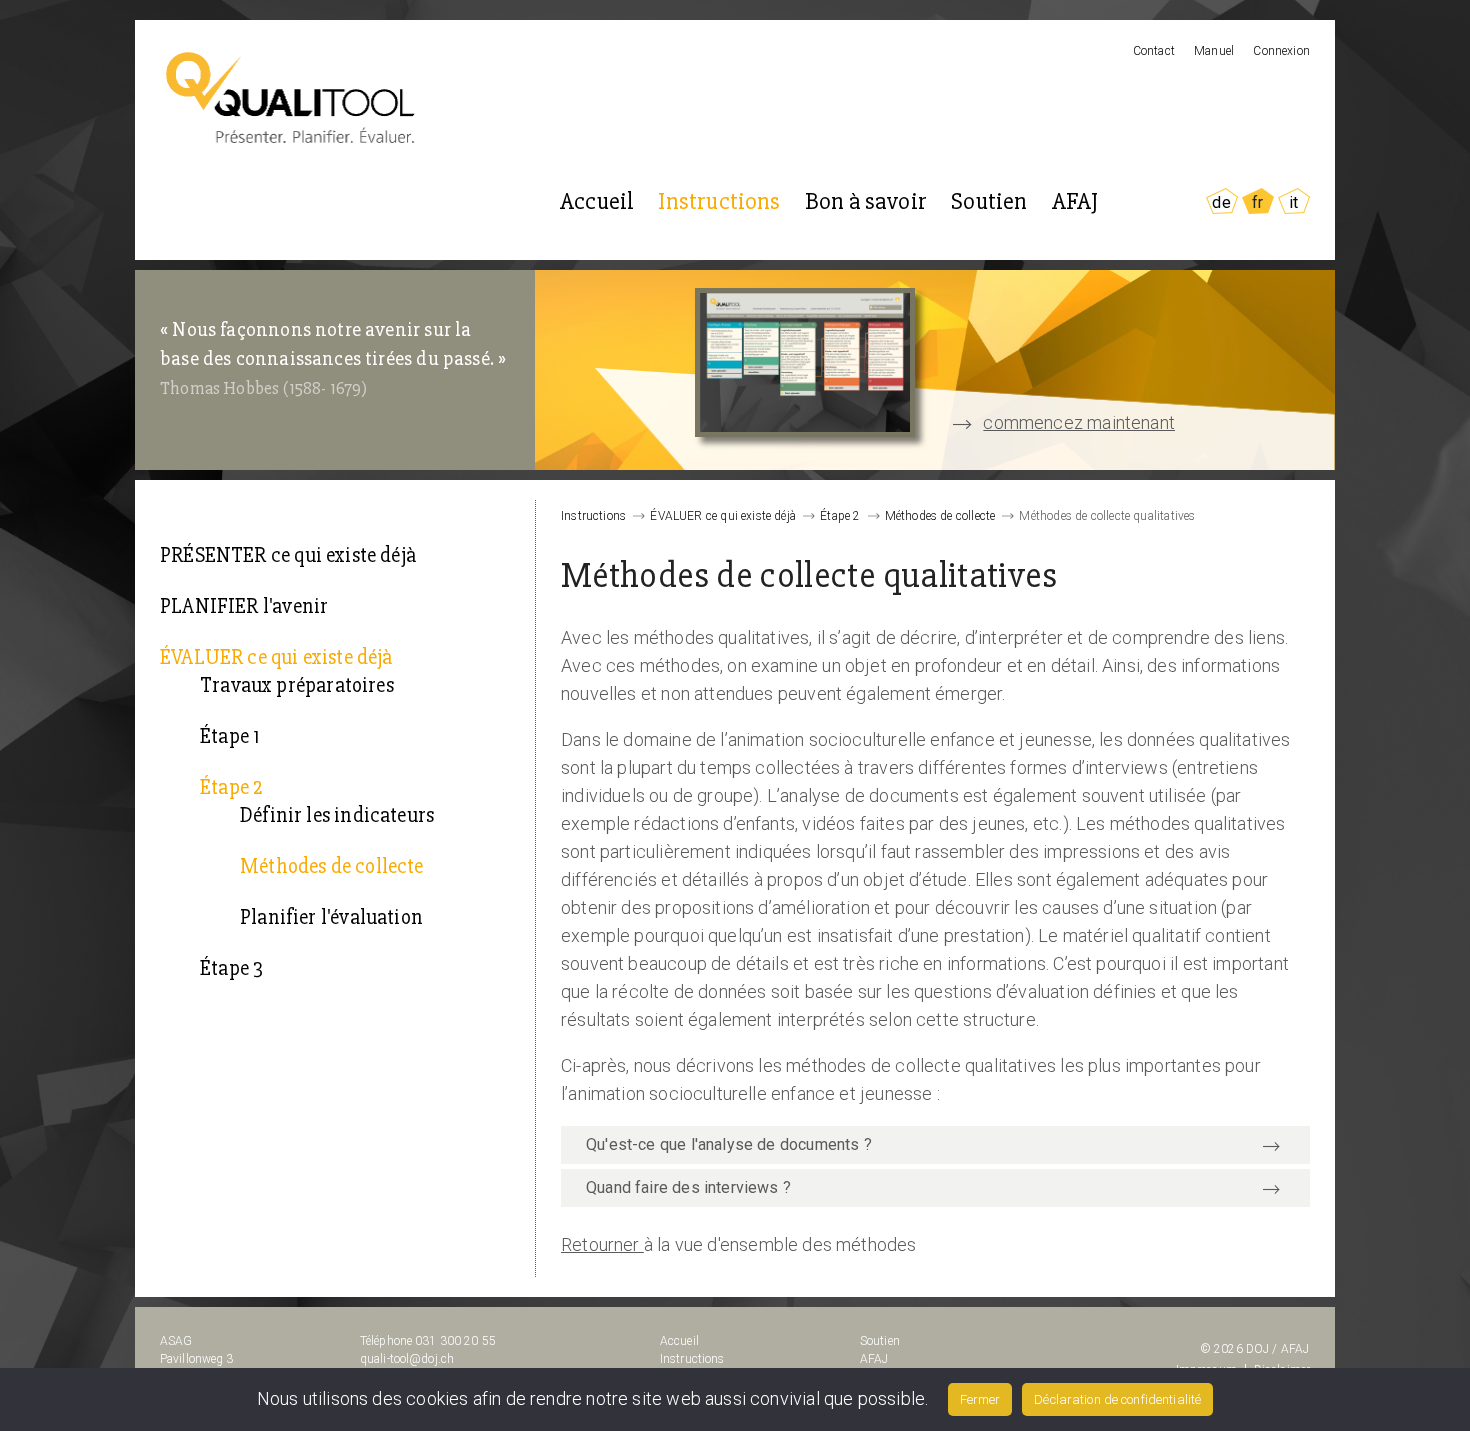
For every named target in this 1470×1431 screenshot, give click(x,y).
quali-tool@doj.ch (407, 1359)
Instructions (719, 201)
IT (1293, 202)
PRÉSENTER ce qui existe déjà (288, 555)
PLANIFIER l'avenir (244, 606)
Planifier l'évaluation (331, 917)
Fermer (980, 1399)
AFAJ (1075, 201)
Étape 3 (231, 968)
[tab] (935, 1145)
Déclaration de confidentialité (1117, 1399)
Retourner (602, 1244)
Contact (1154, 51)
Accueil (597, 201)
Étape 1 (229, 736)
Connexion (1281, 51)
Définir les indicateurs (337, 815)
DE (1221, 202)
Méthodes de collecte (332, 866)
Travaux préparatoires (297, 685)
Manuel (1214, 51)
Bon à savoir (866, 201)
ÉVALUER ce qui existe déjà (276, 657)
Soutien (989, 201)
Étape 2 (231, 787)
